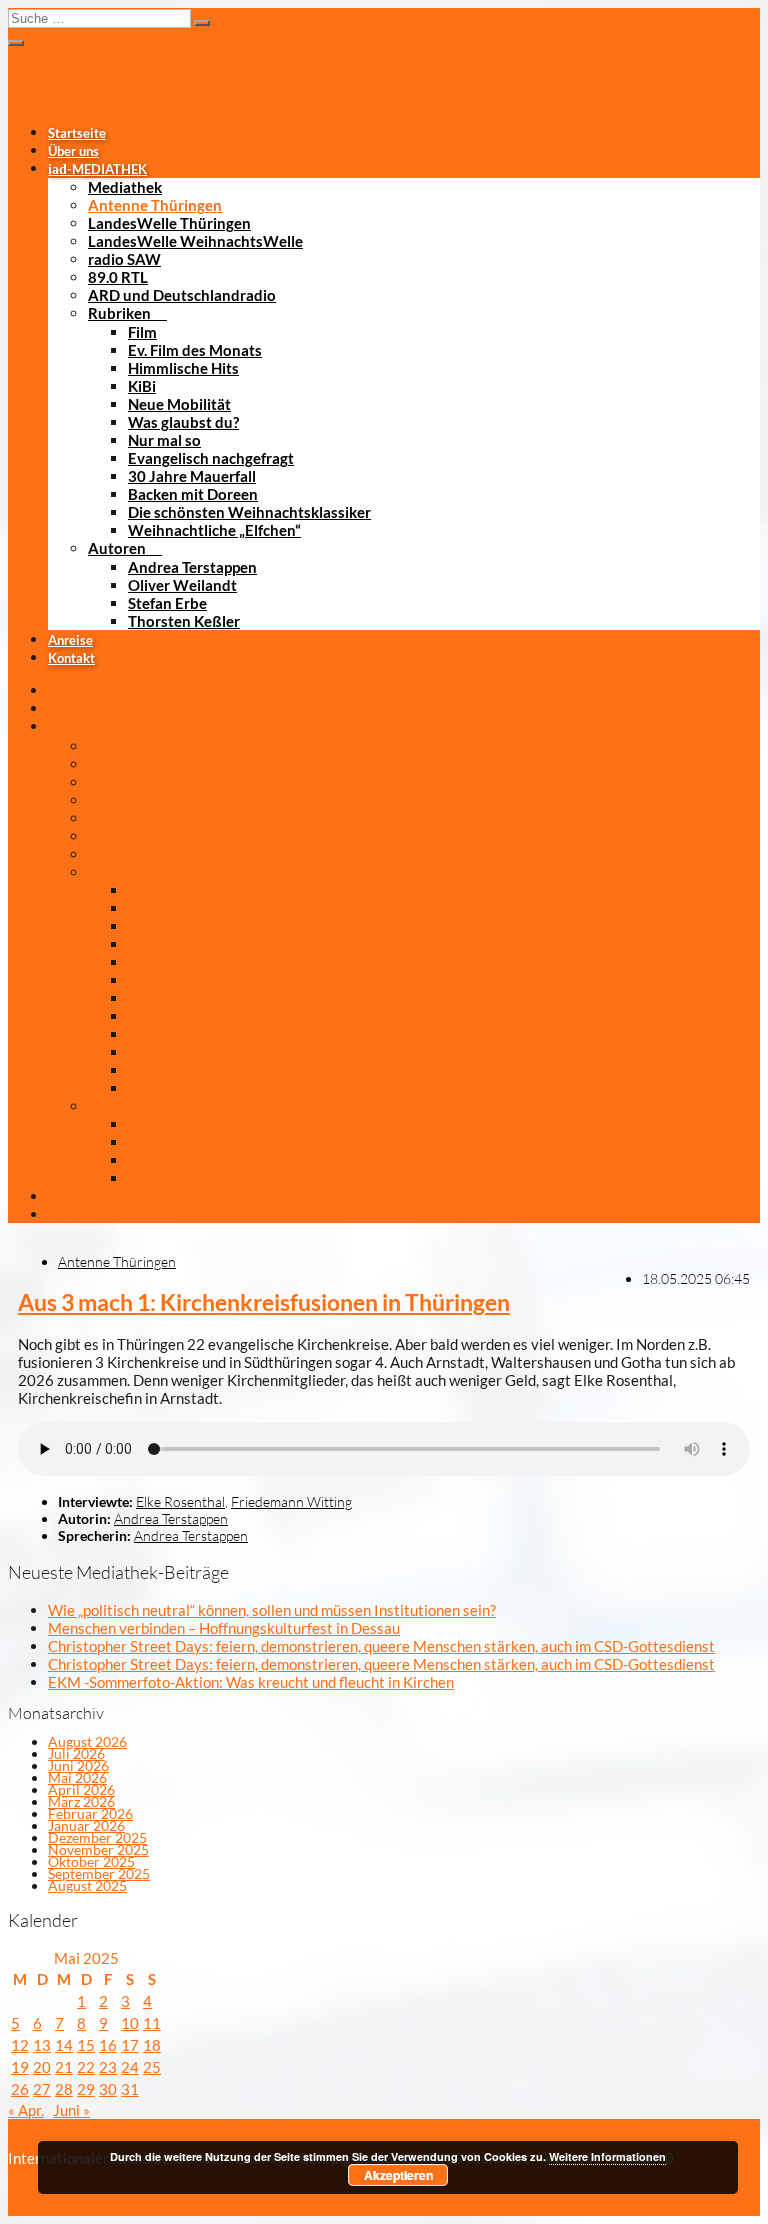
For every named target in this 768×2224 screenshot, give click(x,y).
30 (108, 2089)
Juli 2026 (76, 1753)
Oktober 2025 (91, 1861)
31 (130, 2089)
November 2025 (98, 1849)
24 (130, 2067)
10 (130, 2023)
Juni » (71, 2110)
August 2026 (87, 1741)
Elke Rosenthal (180, 1501)
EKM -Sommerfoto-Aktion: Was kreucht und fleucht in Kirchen (251, 1682)
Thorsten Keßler (184, 621)
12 (20, 2045)
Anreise (70, 640)
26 (20, 2089)
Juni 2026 (78, 1765)
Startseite (77, 133)
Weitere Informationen (607, 2156)
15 (86, 2045)
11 (152, 2023)
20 (42, 2067)
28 (64, 2089)
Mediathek (125, 187)
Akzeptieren (398, 2175)
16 (108, 2045)
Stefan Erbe (167, 603)
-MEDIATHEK (97, 169)
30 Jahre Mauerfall (192, 476)
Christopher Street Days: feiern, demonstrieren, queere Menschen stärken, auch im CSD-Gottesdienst (381, 1646)
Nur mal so (164, 440)
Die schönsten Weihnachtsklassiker (249, 512)
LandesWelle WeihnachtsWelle (195, 241)
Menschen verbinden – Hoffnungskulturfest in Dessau (224, 1628)
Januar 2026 (86, 1825)
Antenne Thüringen (155, 205)
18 (152, 2045)
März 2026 (81, 1801)
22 (86, 2067)
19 (20, 2067)
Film (142, 332)
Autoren (117, 548)
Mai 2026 (77, 1777)
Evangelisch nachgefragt (211, 458)
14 (64, 2045)
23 (108, 2067)
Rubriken (119, 313)
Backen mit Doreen (193, 494)
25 (152, 2067)
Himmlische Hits (183, 368)
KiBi (142, 386)
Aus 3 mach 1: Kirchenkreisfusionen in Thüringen (264, 1302)
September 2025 (99, 1873)
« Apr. (26, 2110)
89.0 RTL (118, 277)
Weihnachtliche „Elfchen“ (214, 530)
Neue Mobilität (179, 404)
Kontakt (71, 658)
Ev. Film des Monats (195, 350)
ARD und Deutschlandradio (182, 295)
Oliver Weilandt (182, 585)
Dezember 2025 (97, 1837)
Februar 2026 (90, 1813)
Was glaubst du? (183, 422)
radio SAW (124, 259)
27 (42, 2089)
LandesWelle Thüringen (169, 223)
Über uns (73, 151)
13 (42, 2045)
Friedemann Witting (291, 1501)
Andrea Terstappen (192, 567)
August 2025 (87, 1885)
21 (64, 2067)
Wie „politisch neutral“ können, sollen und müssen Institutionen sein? (272, 1610)
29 (86, 2089)
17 (130, 2045)
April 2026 (81, 1789)
